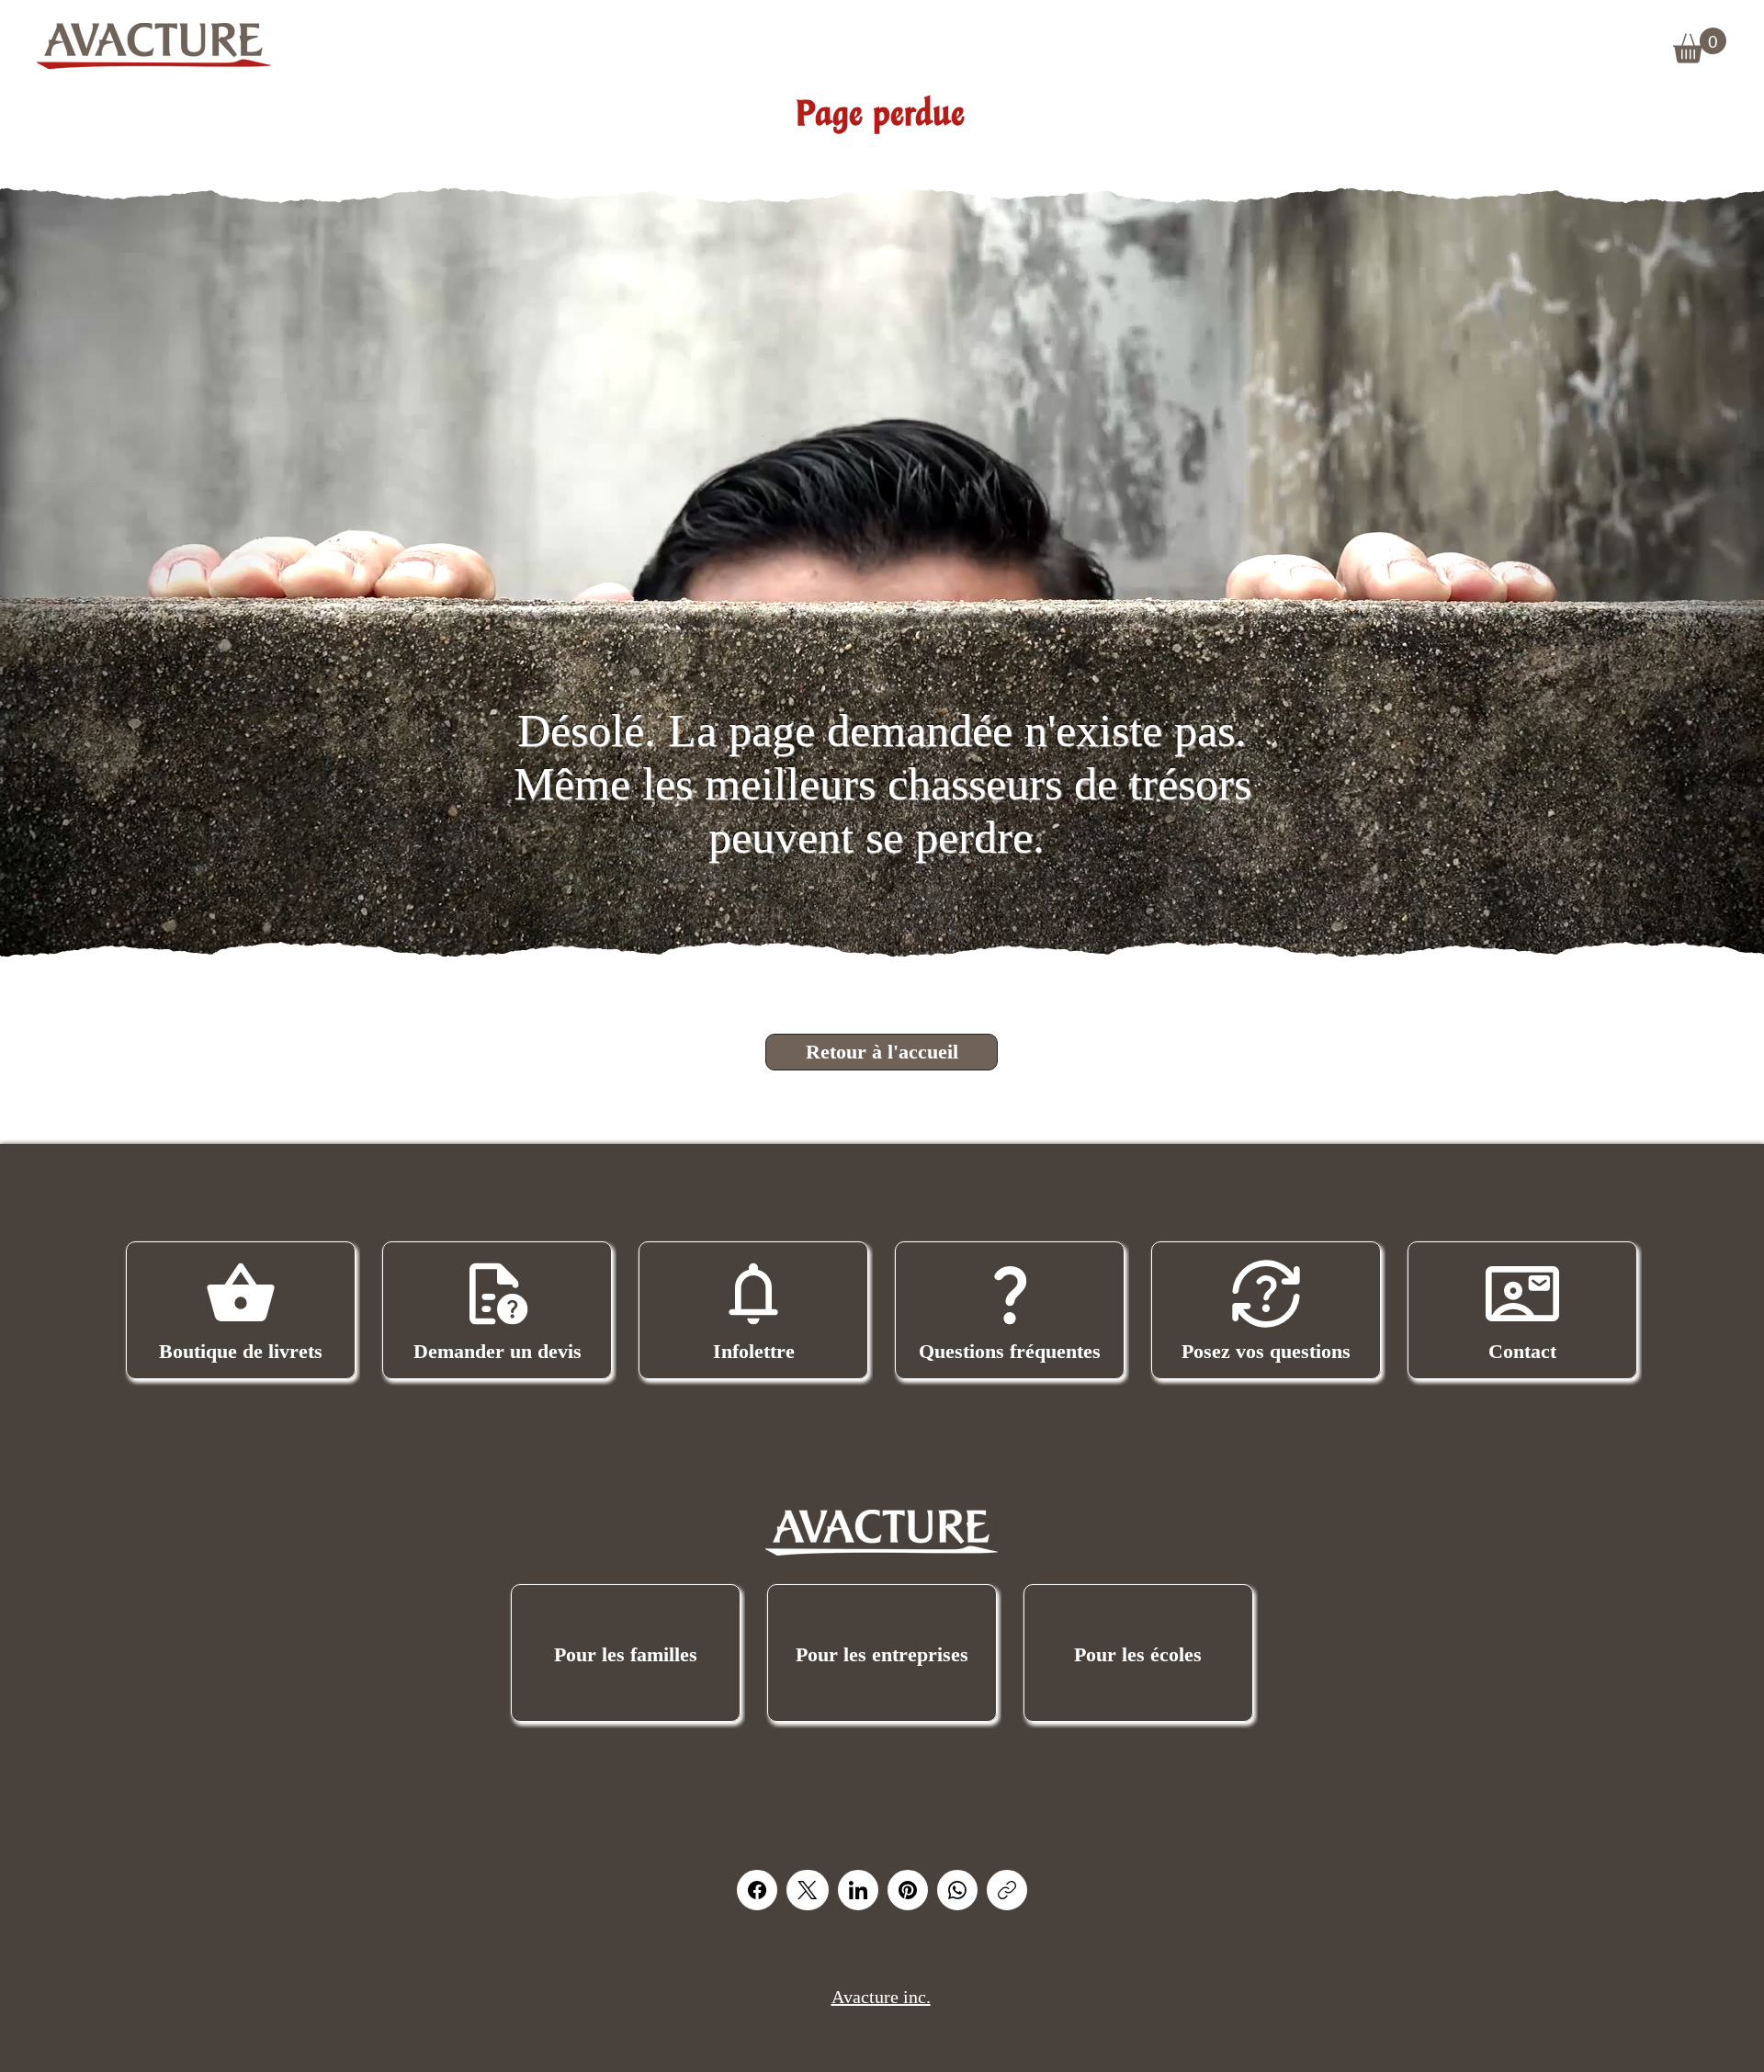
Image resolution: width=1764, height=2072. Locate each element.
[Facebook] (757, 1890)
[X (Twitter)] (807, 1890)
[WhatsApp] (957, 1890)
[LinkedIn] (858, 1890)
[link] (1700, 45)
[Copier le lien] (1007, 1890)
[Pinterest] (908, 1890)
